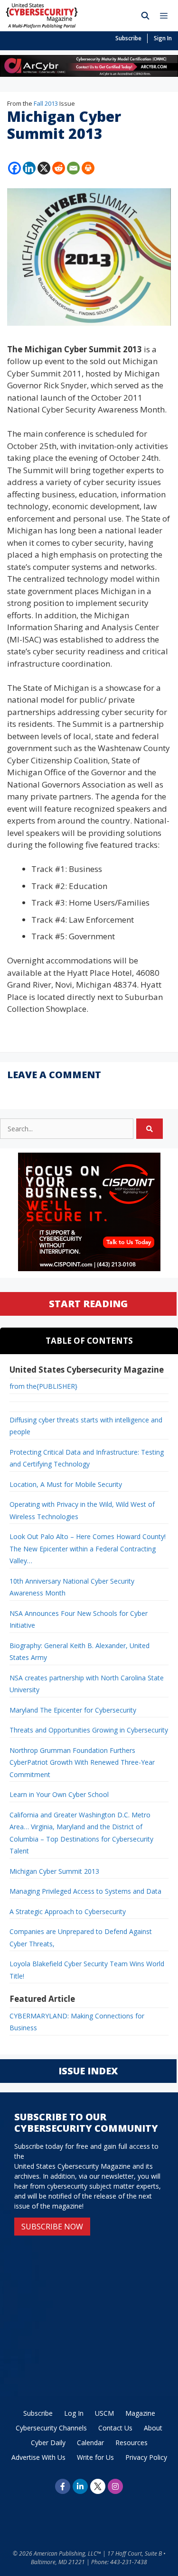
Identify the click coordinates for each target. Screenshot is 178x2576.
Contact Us (115, 2428)
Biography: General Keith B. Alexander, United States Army (80, 1652)
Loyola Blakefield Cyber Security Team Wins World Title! (87, 1970)
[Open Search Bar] (145, 16)
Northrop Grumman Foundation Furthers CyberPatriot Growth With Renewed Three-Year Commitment (82, 1762)
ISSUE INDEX (88, 2071)
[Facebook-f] (63, 2486)
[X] (44, 168)
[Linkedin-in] (80, 2486)
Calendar (90, 2443)
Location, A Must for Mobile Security (66, 1484)
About (153, 2428)
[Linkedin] (29, 168)
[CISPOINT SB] (89, 1269)
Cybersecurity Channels (51, 2428)
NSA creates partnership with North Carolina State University (87, 1684)
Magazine (140, 2413)
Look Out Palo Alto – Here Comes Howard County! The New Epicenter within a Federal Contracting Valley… (88, 1549)
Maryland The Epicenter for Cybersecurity (73, 1710)
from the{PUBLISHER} (43, 1386)
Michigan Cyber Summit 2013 (54, 1871)
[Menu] (166, 16)
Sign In (163, 38)
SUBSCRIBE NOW (52, 2227)
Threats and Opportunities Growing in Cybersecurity (89, 1730)
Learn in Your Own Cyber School (59, 1794)
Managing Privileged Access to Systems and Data (85, 1891)
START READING (88, 1304)
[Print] (88, 168)
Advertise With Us (38, 2457)
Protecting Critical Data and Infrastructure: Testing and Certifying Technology (87, 1458)
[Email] (73, 168)
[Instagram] (115, 2486)
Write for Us (95, 2457)
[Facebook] (14, 168)
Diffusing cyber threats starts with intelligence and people (86, 1426)
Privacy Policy (146, 2457)
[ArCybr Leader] (89, 74)
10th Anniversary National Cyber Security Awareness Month (72, 1587)
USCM (104, 2413)
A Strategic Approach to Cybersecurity (68, 1911)
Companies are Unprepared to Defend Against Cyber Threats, (81, 1938)
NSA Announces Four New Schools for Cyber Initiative (79, 1619)
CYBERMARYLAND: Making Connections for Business (77, 2022)
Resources (131, 2443)
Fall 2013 (46, 103)
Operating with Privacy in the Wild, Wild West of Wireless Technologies (82, 1510)
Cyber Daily (48, 2443)
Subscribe (128, 38)
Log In (74, 2413)
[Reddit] (59, 168)
